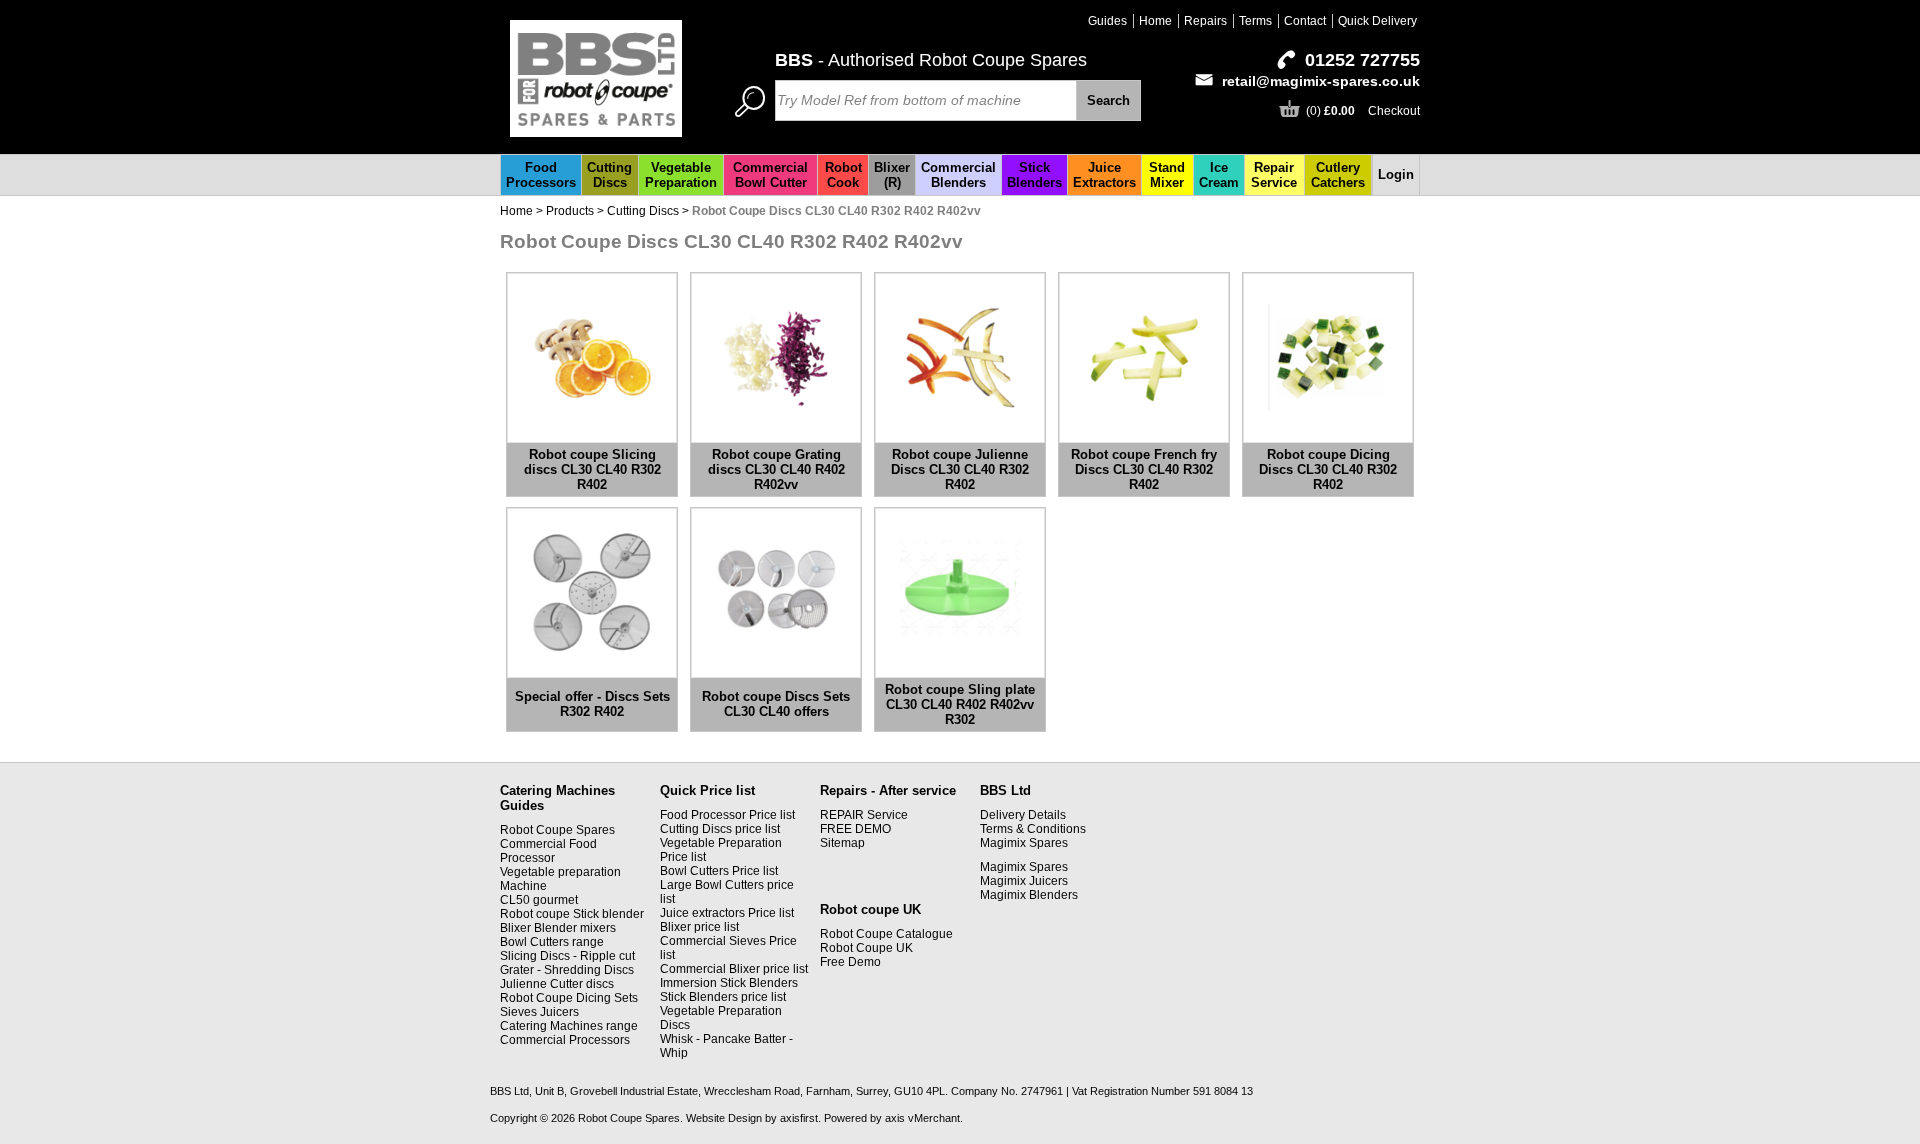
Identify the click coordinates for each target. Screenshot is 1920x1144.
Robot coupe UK (870, 909)
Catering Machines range (569, 1026)
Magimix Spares (1024, 843)
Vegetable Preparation (681, 175)
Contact (1305, 21)
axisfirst (799, 1118)
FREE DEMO (855, 829)
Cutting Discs (609, 175)
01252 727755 (1362, 60)
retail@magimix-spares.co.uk (1321, 81)
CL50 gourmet (539, 900)
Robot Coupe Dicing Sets (569, 998)
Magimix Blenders (1029, 895)
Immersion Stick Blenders (729, 983)
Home (1155, 21)
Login (1396, 174)
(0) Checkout (1363, 111)
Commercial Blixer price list (734, 969)
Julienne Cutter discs (557, 984)
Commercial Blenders (958, 175)
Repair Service (1274, 175)
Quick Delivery (1377, 21)
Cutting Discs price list (720, 829)
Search (1108, 100)
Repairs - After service (888, 790)
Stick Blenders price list (723, 997)
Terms (1255, 21)
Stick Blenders (1034, 175)
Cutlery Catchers (1338, 175)
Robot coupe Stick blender (572, 914)
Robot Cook (843, 175)
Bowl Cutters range (552, 942)
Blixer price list (699, 927)
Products (570, 211)
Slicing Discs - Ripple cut (567, 956)
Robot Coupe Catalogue (886, 934)
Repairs (1205, 21)
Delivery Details (1023, 815)
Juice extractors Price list (727, 913)
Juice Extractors (1104, 175)
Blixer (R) (892, 175)
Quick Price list (707, 790)
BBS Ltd (1005, 790)
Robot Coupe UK (866, 948)
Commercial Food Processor (548, 851)
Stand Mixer (1167, 175)
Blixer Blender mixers (558, 928)
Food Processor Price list (727, 815)
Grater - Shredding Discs (567, 970)
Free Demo (850, 962)
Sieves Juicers (539, 1012)
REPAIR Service (864, 815)
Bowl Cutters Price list (719, 871)
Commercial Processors (565, 1040)
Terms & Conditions (1033, 829)
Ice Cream (1219, 175)
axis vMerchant (922, 1118)
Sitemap (842, 843)
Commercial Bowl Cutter (770, 175)
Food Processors (541, 175)
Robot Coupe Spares (557, 830)
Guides (1107, 21)
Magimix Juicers (1024, 881)
